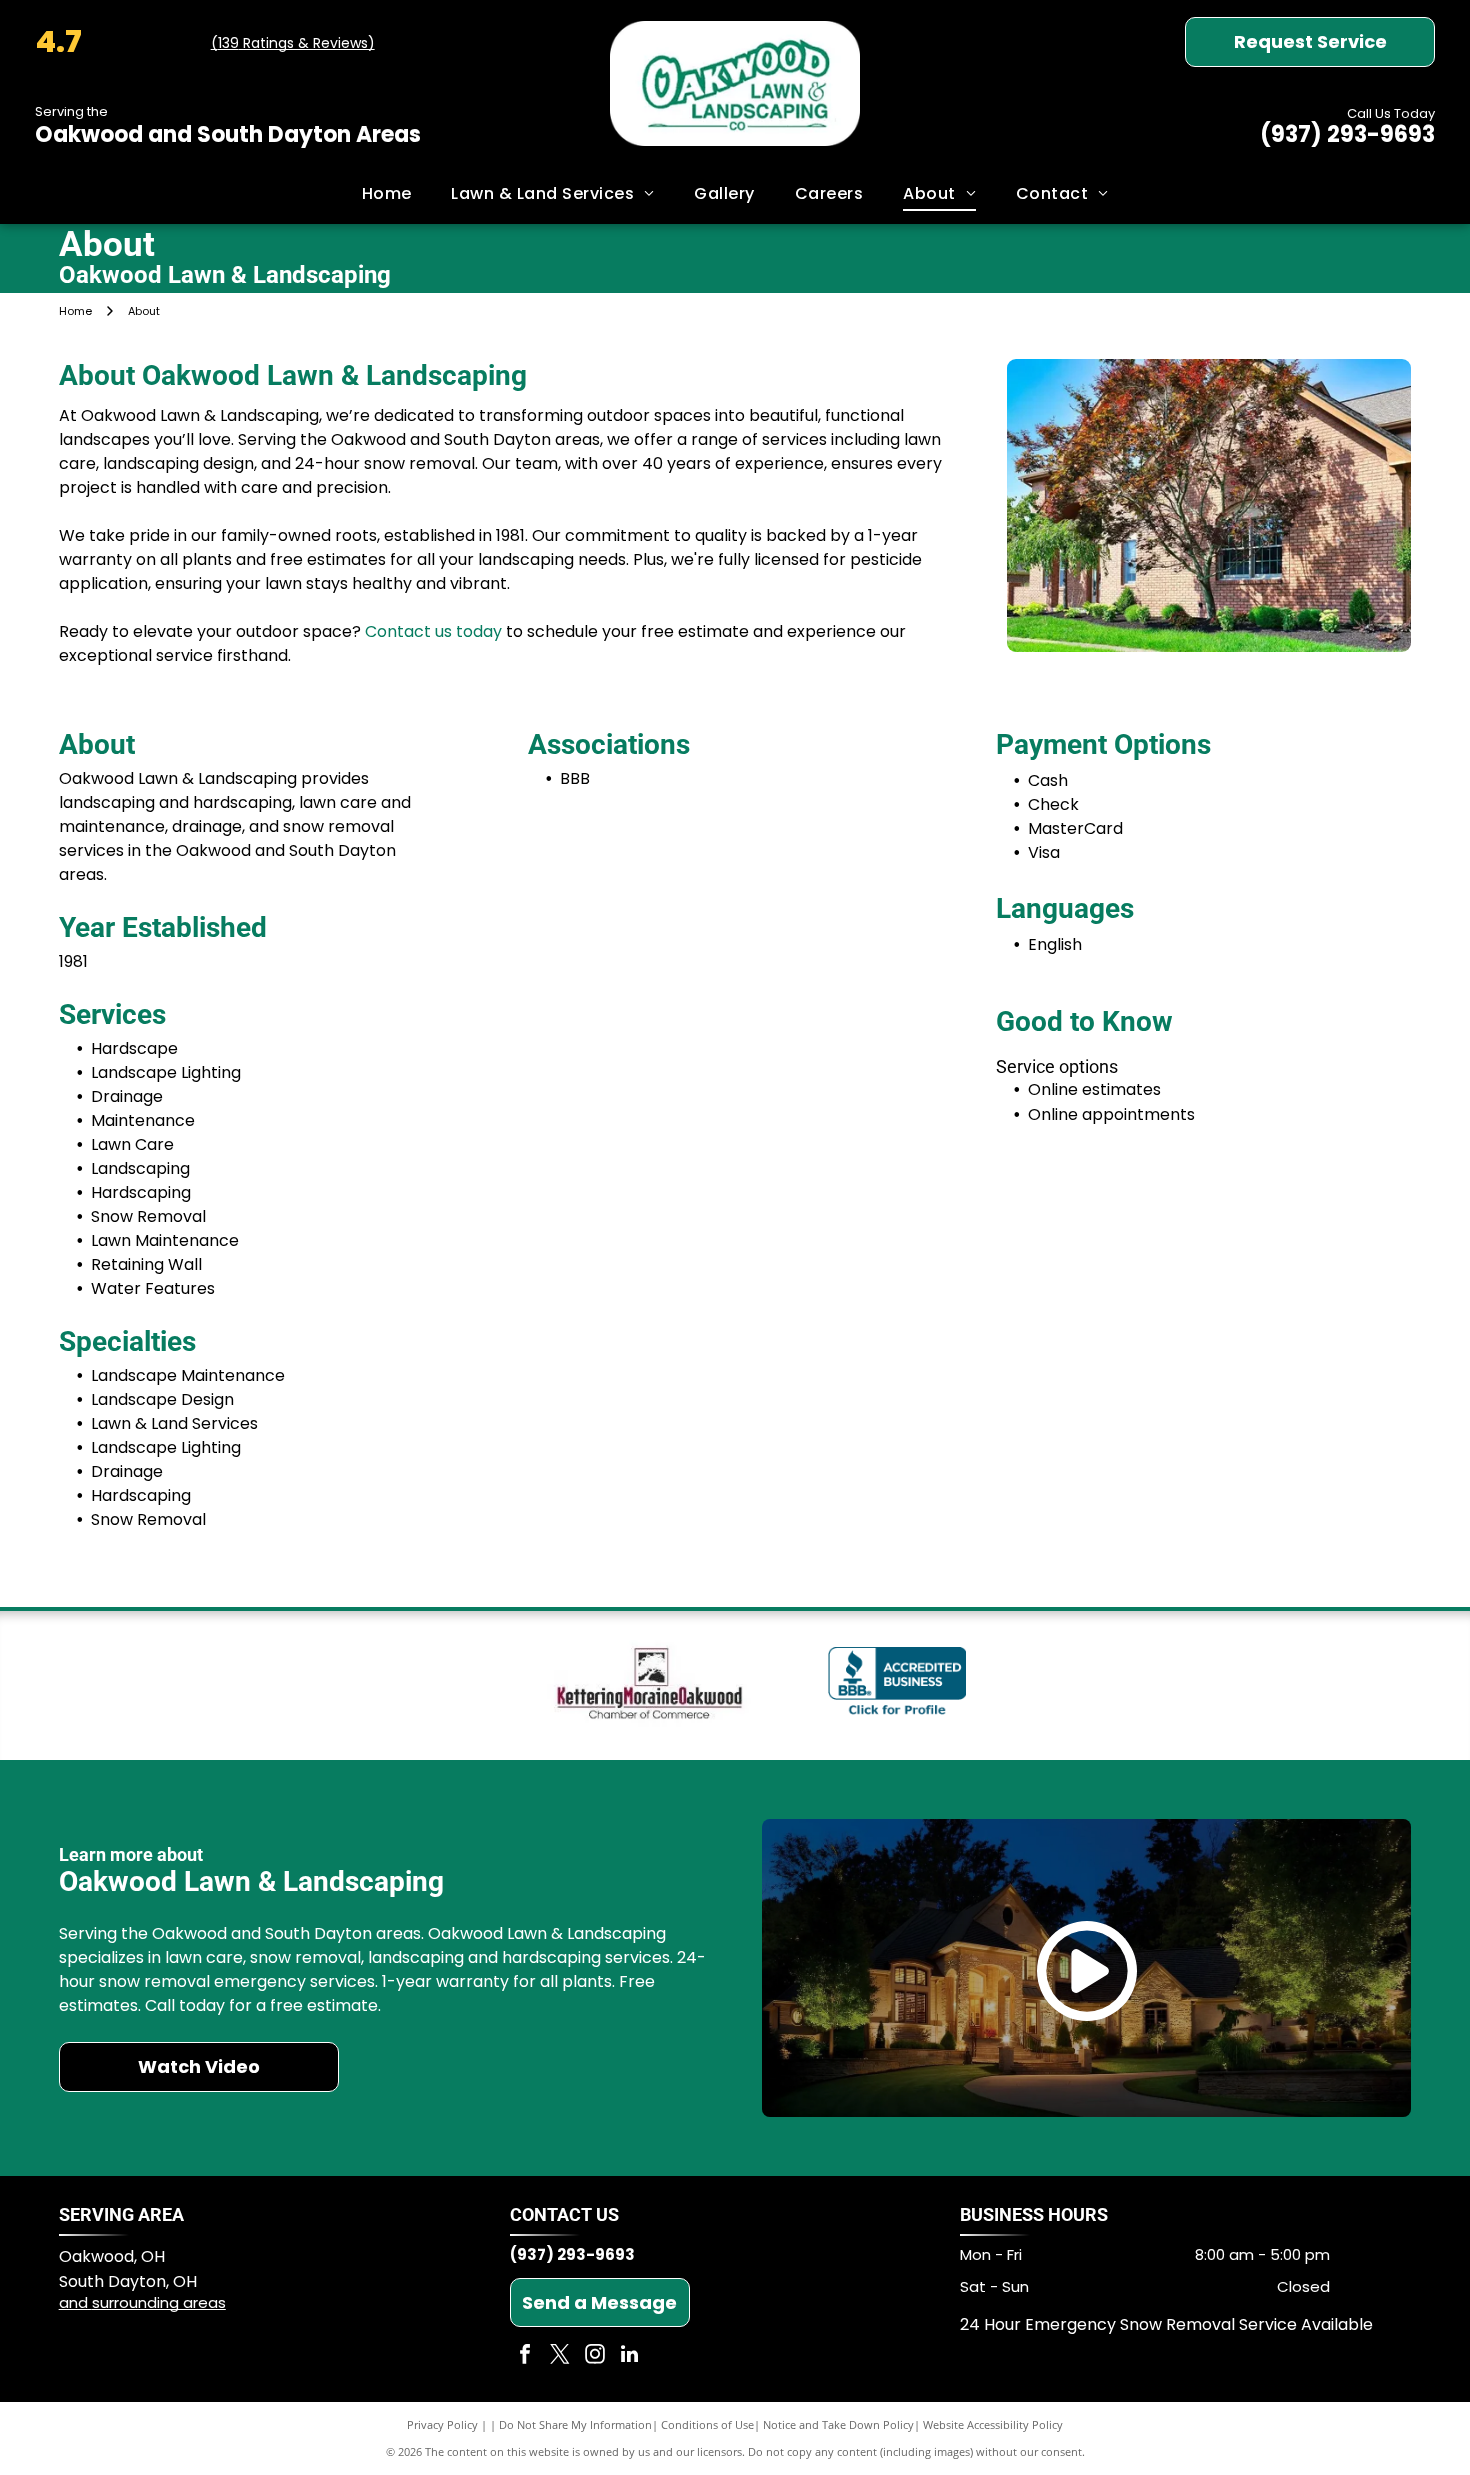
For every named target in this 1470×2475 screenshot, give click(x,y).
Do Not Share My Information (575, 2424)
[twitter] (560, 2356)
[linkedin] (630, 2356)
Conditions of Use (707, 2424)
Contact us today (433, 631)
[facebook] (525, 2356)
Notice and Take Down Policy (838, 2424)
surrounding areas (159, 2302)
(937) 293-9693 (1347, 134)
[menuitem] (387, 194)
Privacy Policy (442, 2424)
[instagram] (595, 2356)
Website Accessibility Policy (993, 2424)
